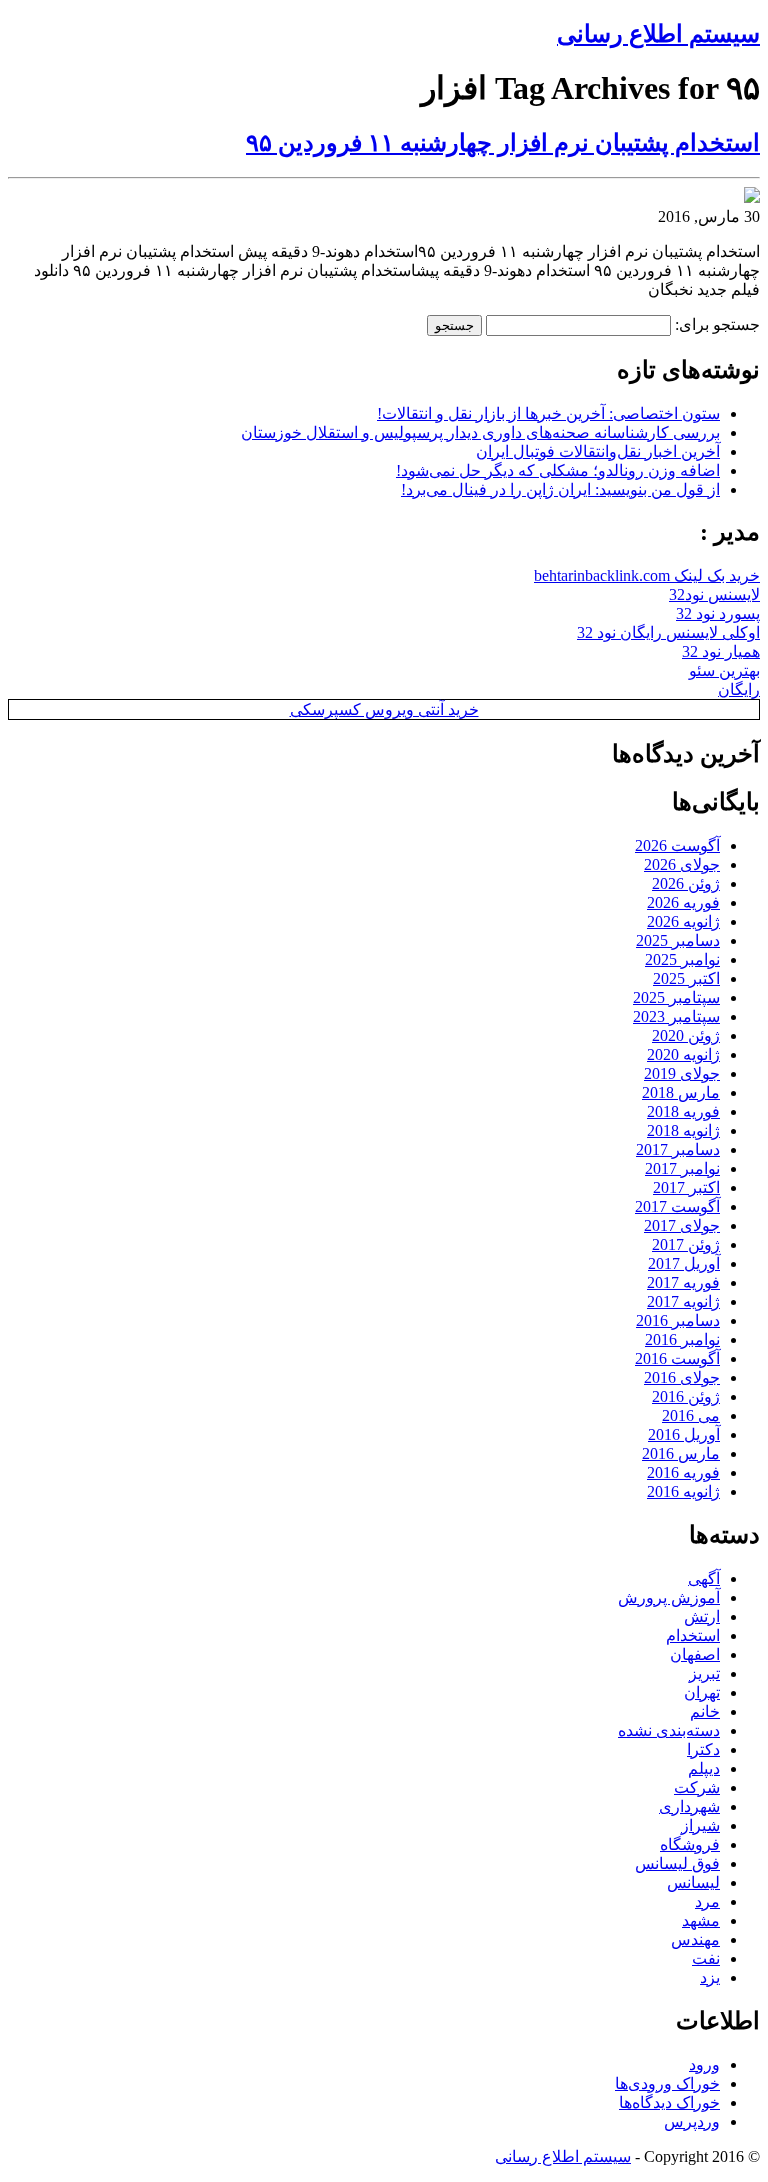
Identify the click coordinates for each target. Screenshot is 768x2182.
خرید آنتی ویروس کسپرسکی (384, 709)
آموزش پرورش (669, 1597)
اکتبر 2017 (686, 1187)
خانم (705, 1711)
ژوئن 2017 (686, 1244)
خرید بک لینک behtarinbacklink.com (647, 575)
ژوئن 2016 (686, 1396)
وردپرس (692, 2121)
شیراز (700, 1825)
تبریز (704, 1673)
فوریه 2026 (683, 902)
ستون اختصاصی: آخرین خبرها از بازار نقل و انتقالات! (548, 413)
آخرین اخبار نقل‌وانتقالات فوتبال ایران (598, 451)
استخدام (693, 1635)
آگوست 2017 (677, 1206)
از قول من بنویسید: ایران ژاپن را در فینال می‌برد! (560, 489)
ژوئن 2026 (686, 883)
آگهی (704, 1578)
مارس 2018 (681, 1092)
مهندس (695, 1939)
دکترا (703, 1749)
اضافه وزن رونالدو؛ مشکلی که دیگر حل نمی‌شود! (558, 470)
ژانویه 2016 (683, 1491)
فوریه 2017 (683, 1282)
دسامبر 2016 (678, 1320)
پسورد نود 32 (718, 613)
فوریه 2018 (683, 1111)
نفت (706, 1958)
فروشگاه (690, 1844)
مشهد (701, 1920)
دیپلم (704, 1768)
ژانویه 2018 (683, 1130)
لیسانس (693, 1882)
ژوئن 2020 (686, 1035)
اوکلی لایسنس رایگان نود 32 (668, 632)
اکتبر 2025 (686, 978)
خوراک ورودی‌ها (667, 2083)
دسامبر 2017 (678, 1149)
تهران (702, 1692)
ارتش (702, 1616)
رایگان (739, 689)
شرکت (697, 1787)
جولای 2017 (682, 1225)
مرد (707, 1901)
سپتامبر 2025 (676, 997)
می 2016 (691, 1415)
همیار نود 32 (721, 651)
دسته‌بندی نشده (669, 1730)
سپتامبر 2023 (676, 1016)
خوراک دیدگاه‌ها (669, 2102)
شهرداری (689, 1806)
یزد (710, 1977)
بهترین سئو (724, 670)
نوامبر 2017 (682, 1168)
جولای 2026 (682, 864)
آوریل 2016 (684, 1434)
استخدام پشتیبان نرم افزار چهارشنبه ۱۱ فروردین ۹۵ (503, 143)
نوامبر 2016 (682, 1339)
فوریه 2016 (683, 1472)
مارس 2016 (681, 1453)
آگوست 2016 (677, 1358)
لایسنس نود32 (714, 594)
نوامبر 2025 (682, 959)
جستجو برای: (717, 324)
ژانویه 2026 (683, 921)
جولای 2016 (682, 1377)
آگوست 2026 (677, 845)
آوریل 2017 (684, 1263)
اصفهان (695, 1654)
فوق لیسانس (677, 1863)
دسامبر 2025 (678, 940)
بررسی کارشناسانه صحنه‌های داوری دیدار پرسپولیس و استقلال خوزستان (480, 432)
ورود (704, 2064)
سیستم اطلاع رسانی (658, 34)
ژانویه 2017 (683, 1301)
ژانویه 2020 (683, 1054)
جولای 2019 (682, 1073)
